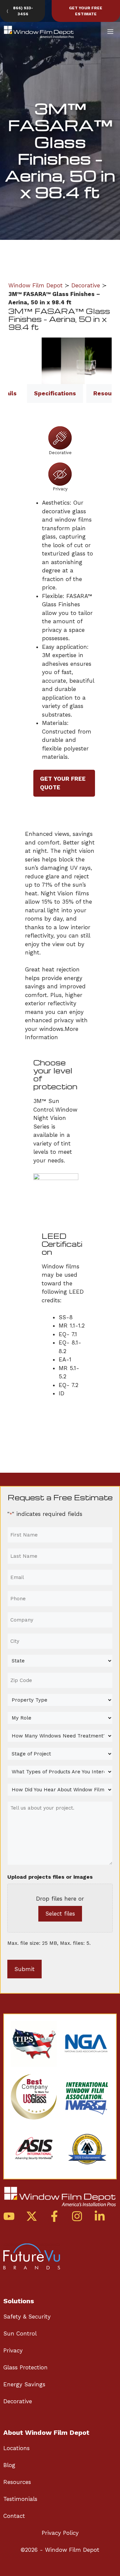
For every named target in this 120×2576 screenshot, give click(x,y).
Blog (9, 2465)
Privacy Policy (60, 2533)
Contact (14, 2516)
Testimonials (20, 2499)
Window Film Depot (35, 285)
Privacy (13, 2350)
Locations (16, 2448)
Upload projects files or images (50, 1877)
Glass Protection (25, 2367)
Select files (60, 1914)
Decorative (86, 285)
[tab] (55, 394)
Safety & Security (27, 2317)
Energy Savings (24, 2384)
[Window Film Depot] (39, 32)
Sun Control (20, 2333)
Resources (17, 2482)
